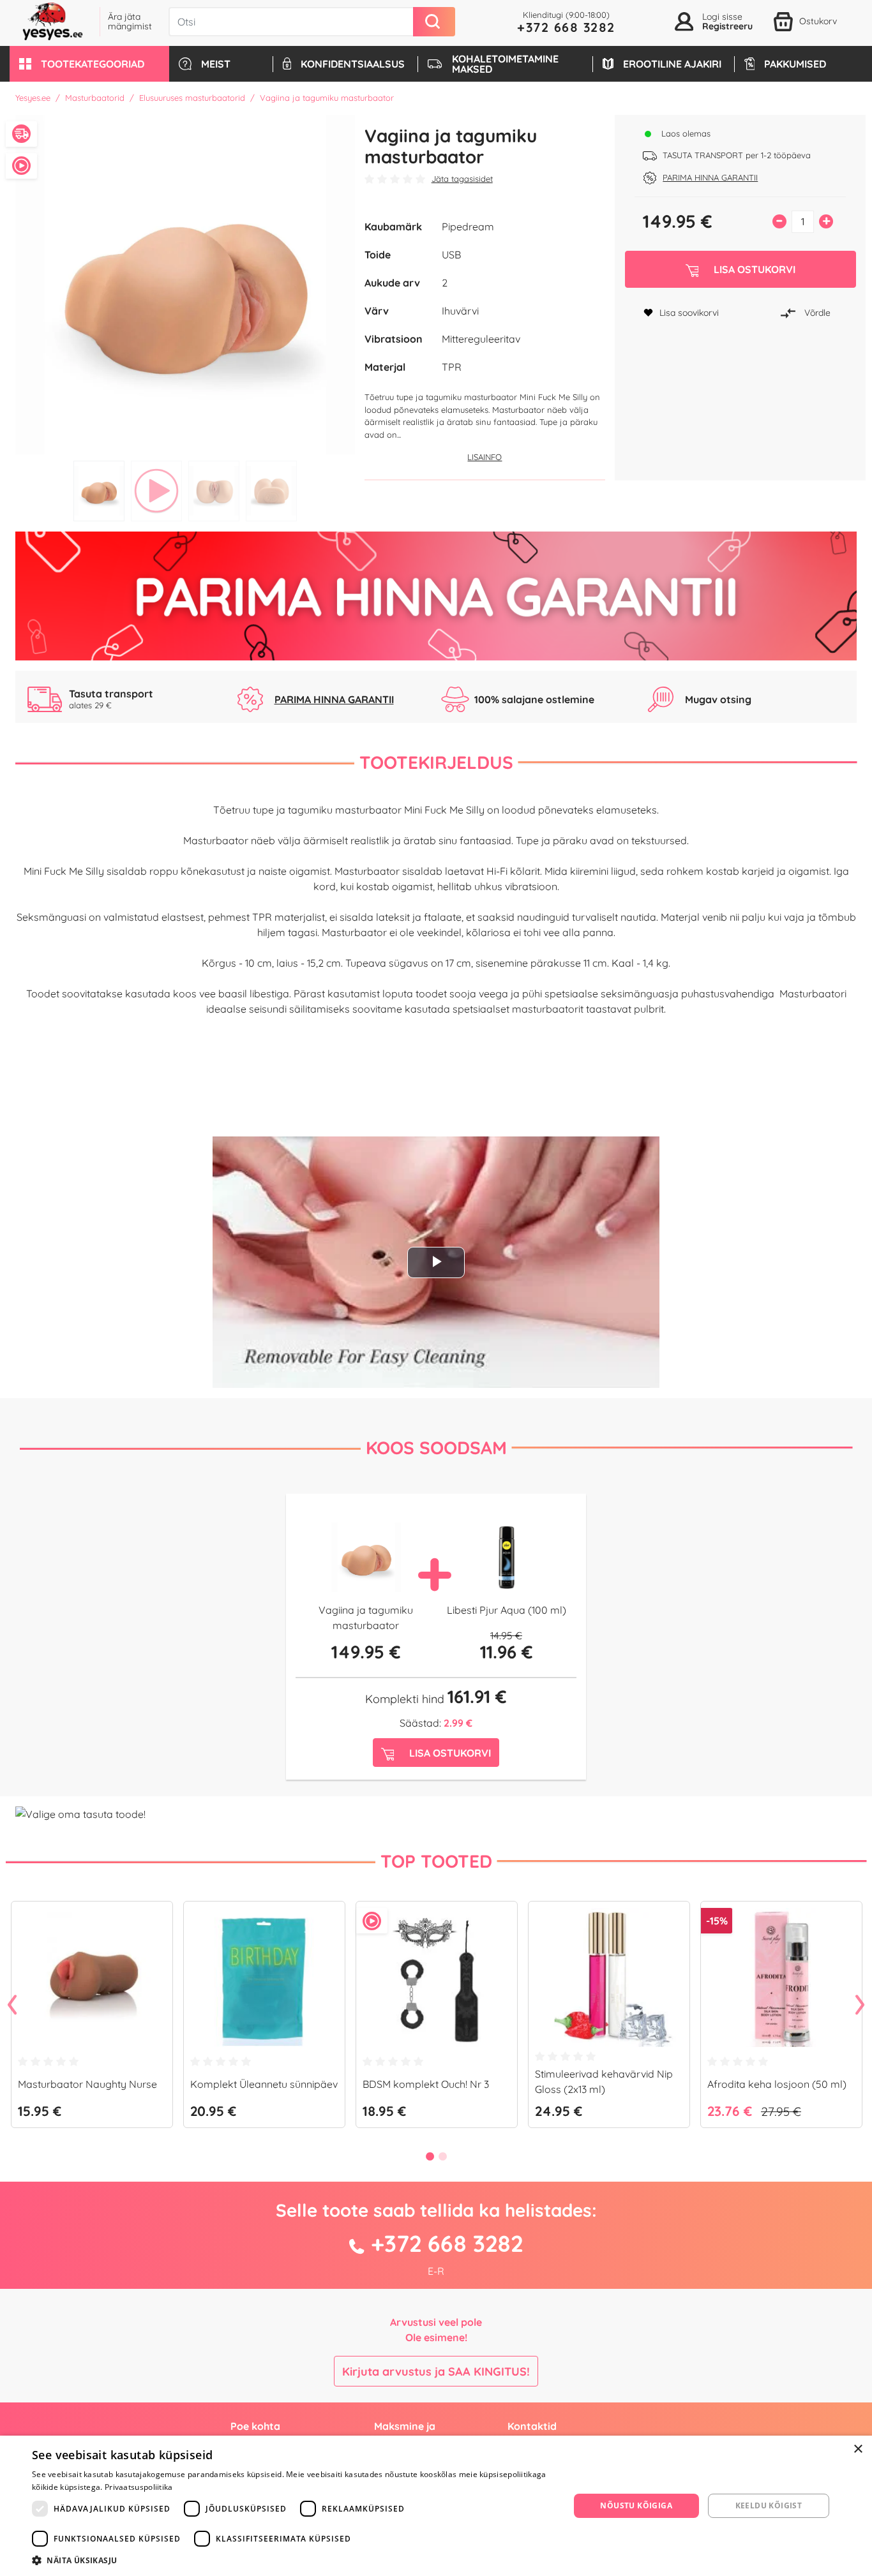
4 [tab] (271, 491)
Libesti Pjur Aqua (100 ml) (507, 1610)
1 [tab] (99, 491)
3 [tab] (214, 491)
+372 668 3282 (566, 27)
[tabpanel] (185, 285)
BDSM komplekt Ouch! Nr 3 (426, 2084)
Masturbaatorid (95, 98)
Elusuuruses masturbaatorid (192, 98)
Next (860, 2006)
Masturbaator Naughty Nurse (87, 2084)
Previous (12, 2006)
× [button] (858, 2449)
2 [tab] (156, 491)
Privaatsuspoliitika (139, 2487)
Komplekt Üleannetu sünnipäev (264, 2084)
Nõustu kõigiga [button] (636, 2505)
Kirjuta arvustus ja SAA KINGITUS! (436, 2371)
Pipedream (468, 227)
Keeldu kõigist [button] (769, 2505)
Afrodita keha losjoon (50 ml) (777, 2084)
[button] (89, 64)
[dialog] (436, 2506)
